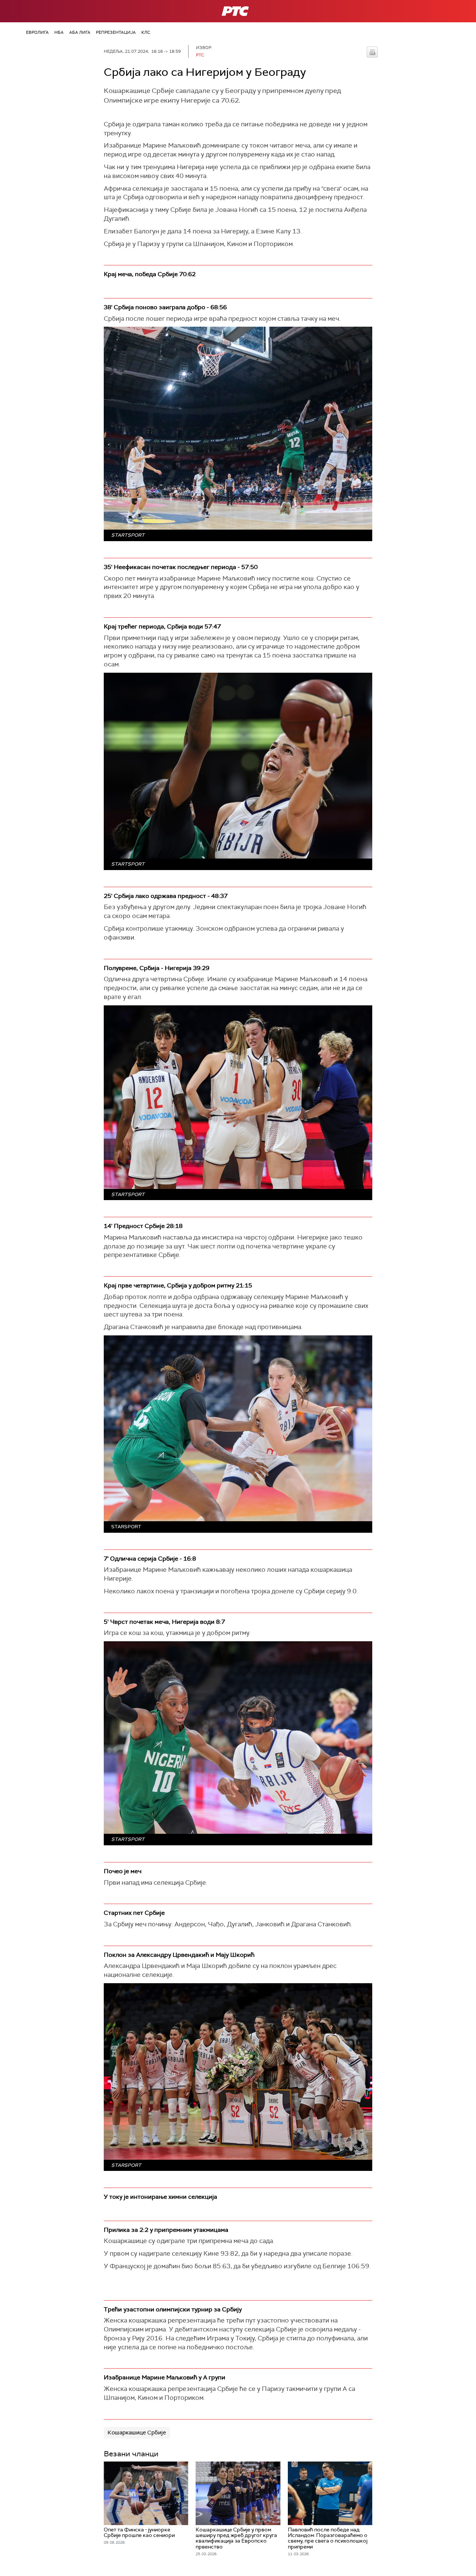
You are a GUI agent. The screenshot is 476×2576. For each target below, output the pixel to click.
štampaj (372, 52)
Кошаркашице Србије (137, 2433)
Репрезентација (116, 32)
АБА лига (80, 32)
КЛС (146, 32)
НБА (59, 32)
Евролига (37, 32)
